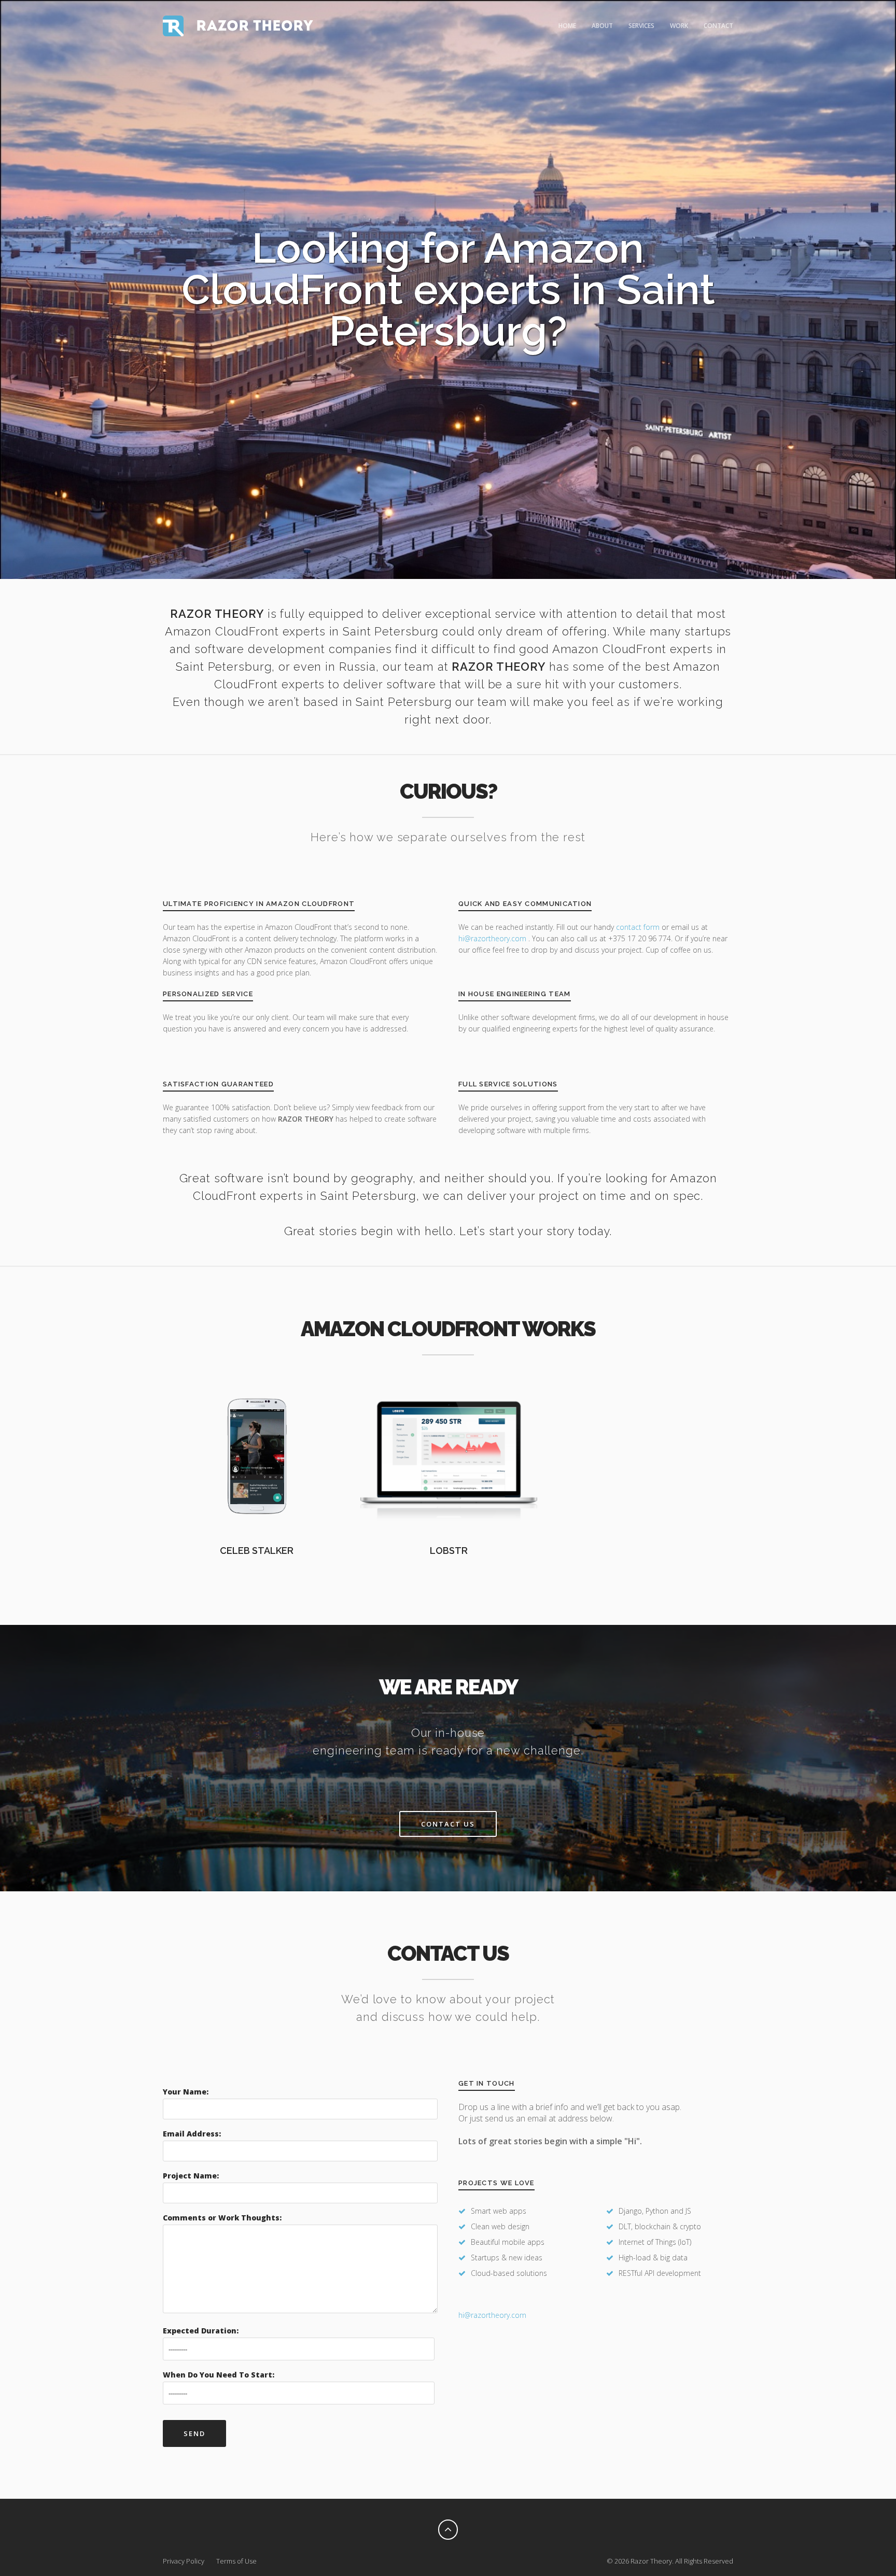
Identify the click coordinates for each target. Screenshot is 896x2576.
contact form (638, 927)
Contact (718, 26)
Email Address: (192, 2134)
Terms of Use (236, 2561)
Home (567, 26)
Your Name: (186, 2092)
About (602, 26)
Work (679, 26)
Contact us (448, 1824)
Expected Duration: (201, 2331)
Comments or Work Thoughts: (222, 2218)
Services (641, 26)
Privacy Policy (184, 2561)
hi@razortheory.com (493, 938)
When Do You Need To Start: (219, 2375)
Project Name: (191, 2176)
